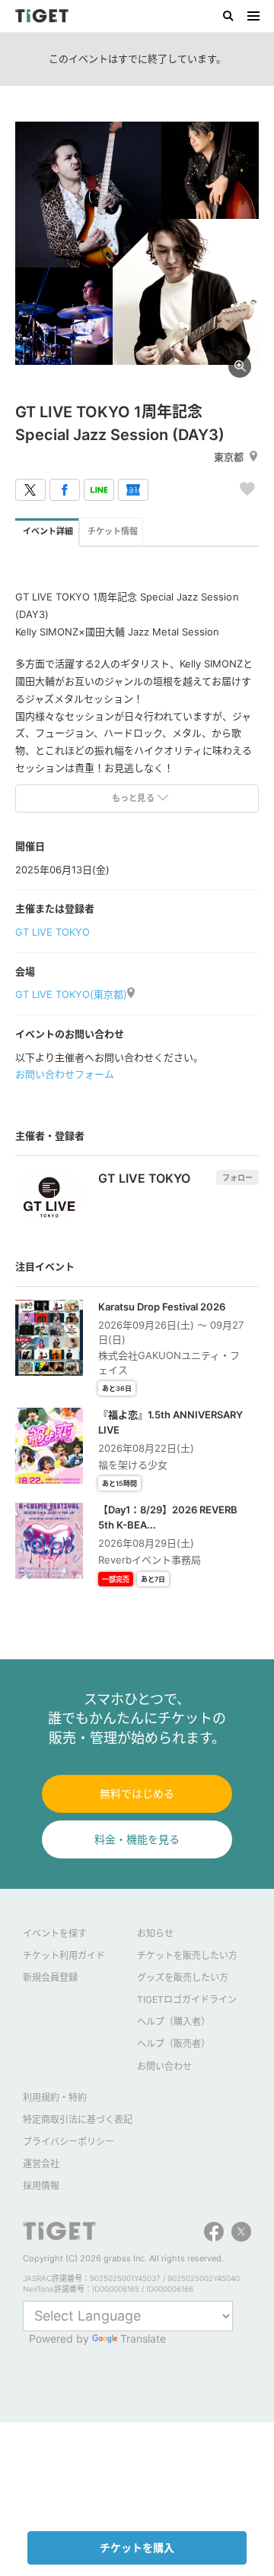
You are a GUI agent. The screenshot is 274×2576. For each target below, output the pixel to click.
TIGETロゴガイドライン (187, 1999)
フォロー (237, 1177)
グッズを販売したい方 (183, 1977)
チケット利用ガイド (64, 1955)
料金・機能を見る (137, 1839)
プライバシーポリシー (68, 2142)
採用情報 (41, 2186)
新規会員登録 (50, 1977)
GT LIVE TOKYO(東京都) (71, 994)
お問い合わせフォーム (65, 1074)
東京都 (229, 457)
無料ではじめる (137, 1793)
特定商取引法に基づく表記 (78, 2120)
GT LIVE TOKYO (53, 932)
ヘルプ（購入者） (174, 2022)
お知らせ (155, 1933)
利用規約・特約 (55, 2098)
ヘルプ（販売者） (174, 2044)
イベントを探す (55, 1933)
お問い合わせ (164, 2066)
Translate (143, 2338)
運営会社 (41, 2164)
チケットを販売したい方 (187, 1955)
